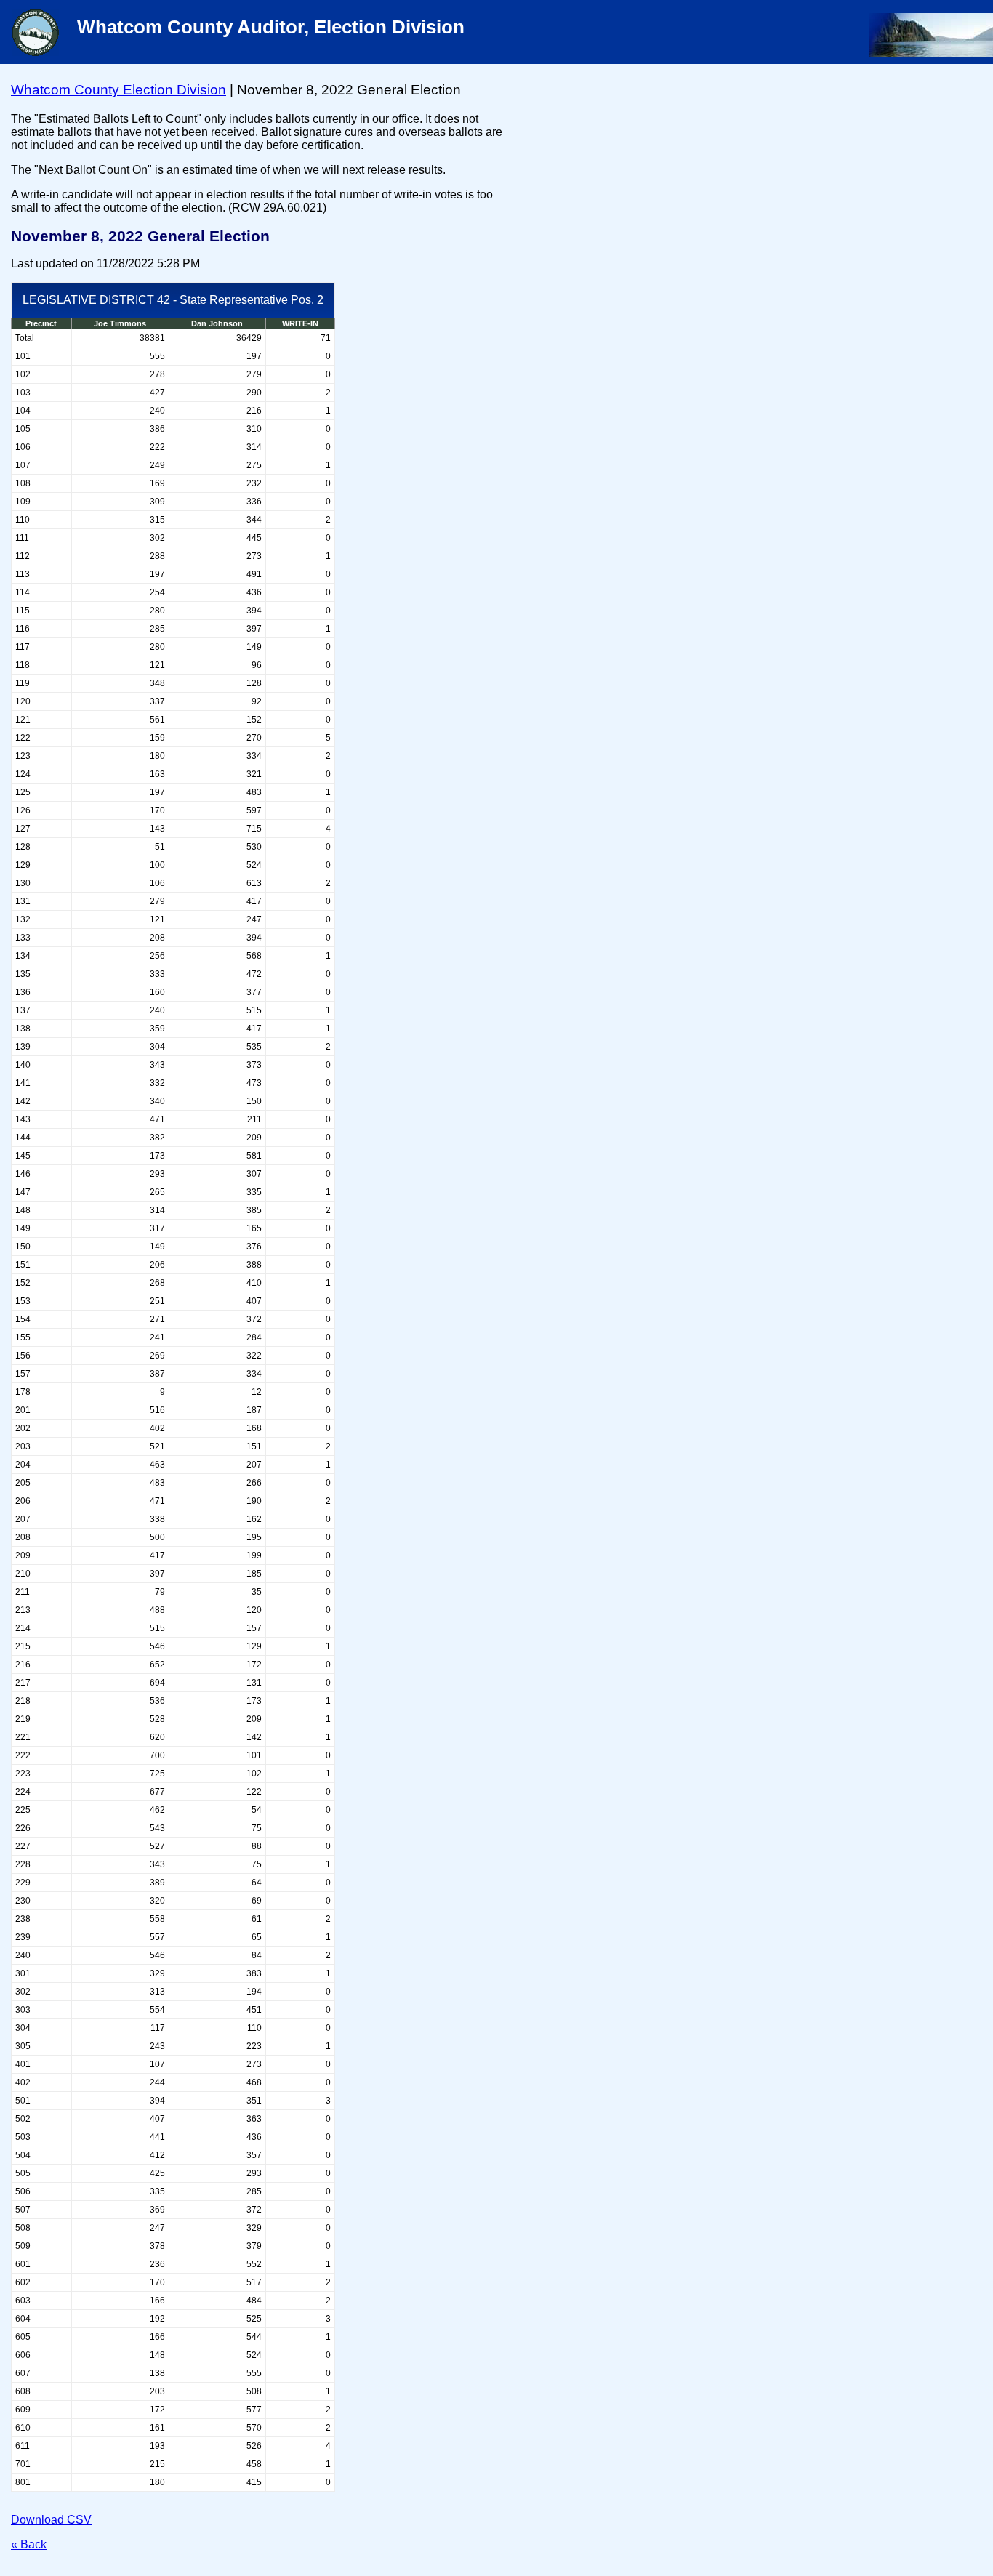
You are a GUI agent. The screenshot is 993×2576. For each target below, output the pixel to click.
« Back (29, 2544)
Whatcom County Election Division (118, 90)
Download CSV (51, 2520)
